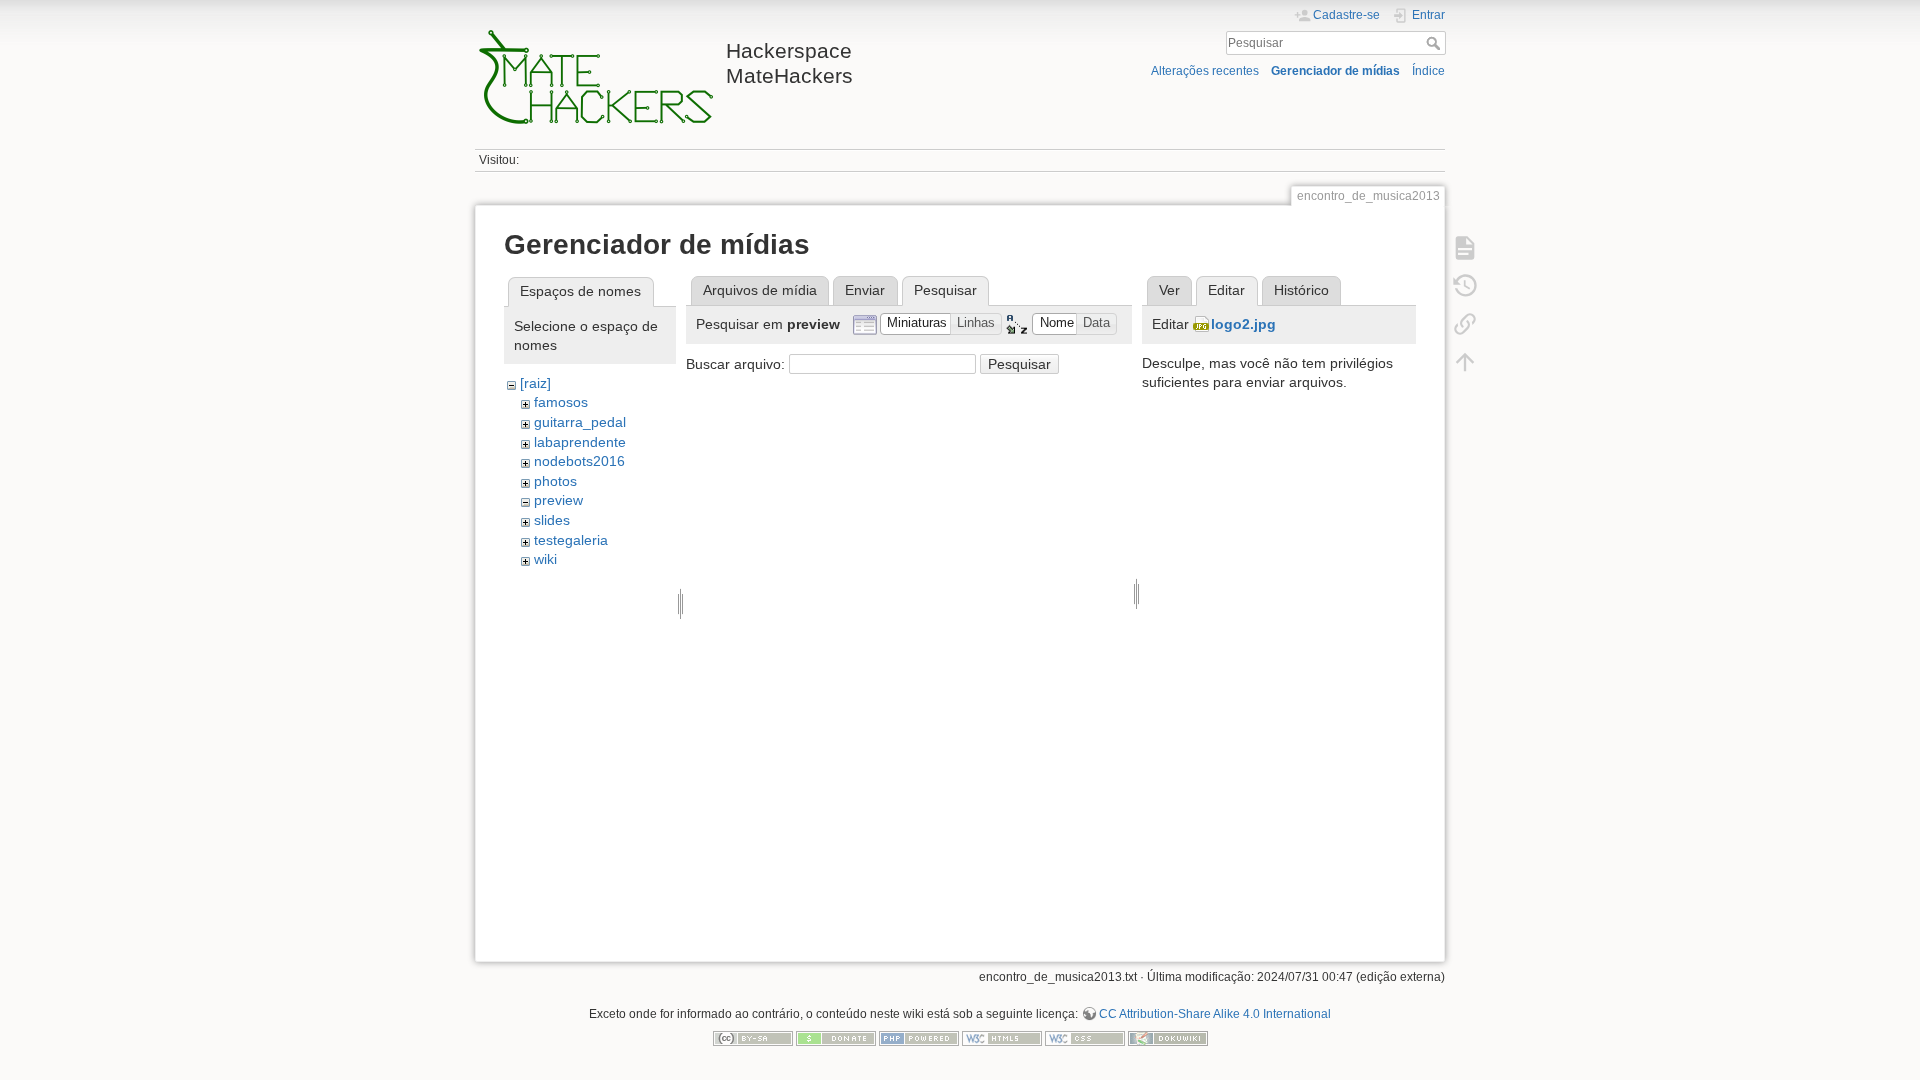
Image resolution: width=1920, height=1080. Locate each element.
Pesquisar (1435, 43)
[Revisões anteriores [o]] (1465, 286)
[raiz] (535, 383)
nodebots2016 (579, 461)
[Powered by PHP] (919, 1037)
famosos (561, 402)
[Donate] (836, 1037)
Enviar (865, 290)
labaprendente (580, 442)
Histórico (1301, 290)
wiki (545, 559)
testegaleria (571, 540)
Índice (1428, 71)
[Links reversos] (1465, 324)
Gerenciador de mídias (1335, 71)
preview (558, 500)
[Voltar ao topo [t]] (1465, 362)
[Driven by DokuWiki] (1168, 1037)
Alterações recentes (1205, 71)
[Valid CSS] (1085, 1037)
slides (552, 520)
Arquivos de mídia (760, 290)
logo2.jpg (1243, 324)
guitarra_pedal (580, 422)
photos (555, 481)
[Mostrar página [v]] (1465, 248)
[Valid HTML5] (1002, 1037)
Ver (1169, 290)
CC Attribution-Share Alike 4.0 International (1215, 1014)
